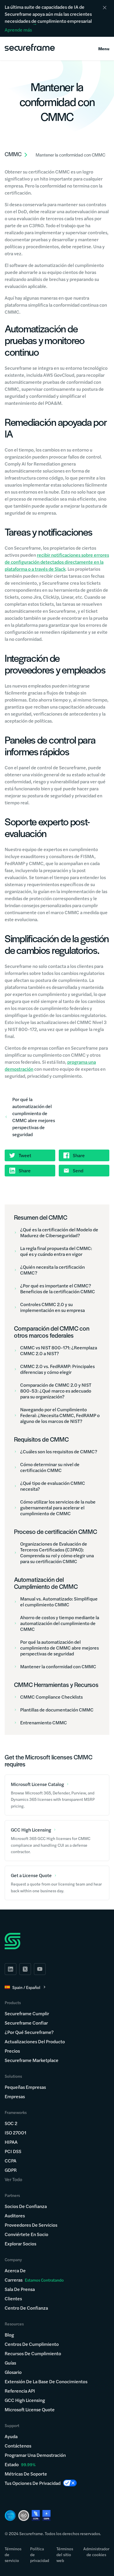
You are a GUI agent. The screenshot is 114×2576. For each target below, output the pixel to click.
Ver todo (13, 2179)
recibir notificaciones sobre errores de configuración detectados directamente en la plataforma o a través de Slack (57, 562)
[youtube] (40, 1969)
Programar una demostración (35, 2455)
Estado (12, 2464)
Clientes (13, 2298)
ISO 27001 (15, 2133)
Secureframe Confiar (26, 2023)
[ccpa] (36, 2515)
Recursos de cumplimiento (33, 2353)
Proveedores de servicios (31, 2225)
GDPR (11, 2170)
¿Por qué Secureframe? (29, 2032)
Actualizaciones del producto (35, 2041)
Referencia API (20, 2391)
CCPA (11, 2161)
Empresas (15, 2096)
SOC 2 (11, 2123)
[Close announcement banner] (105, 8)
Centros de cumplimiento (32, 2344)
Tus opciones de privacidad (33, 2483)
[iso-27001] (24, 2516)
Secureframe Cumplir (27, 2013)
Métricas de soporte (26, 2474)
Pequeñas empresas (25, 2087)
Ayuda (11, 2436)
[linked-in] (11, 1969)
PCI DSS (13, 2151)
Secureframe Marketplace (32, 2060)
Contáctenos (18, 2446)
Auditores (15, 2215)
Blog (9, 2335)
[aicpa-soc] (10, 2516)
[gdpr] (46, 2515)
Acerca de (15, 2270)
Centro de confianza (26, 2308)
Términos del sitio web (65, 2554)
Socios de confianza (26, 2206)
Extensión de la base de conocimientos (46, 2381)
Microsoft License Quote (30, 2409)
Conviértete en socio (26, 2234)
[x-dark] (25, 1969)
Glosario (13, 2372)
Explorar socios (20, 2243)
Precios (12, 2051)
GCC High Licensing (25, 2400)
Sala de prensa (20, 2289)
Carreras (34, 2280)
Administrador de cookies (96, 2551)
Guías (10, 2363)
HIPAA (11, 2142)
